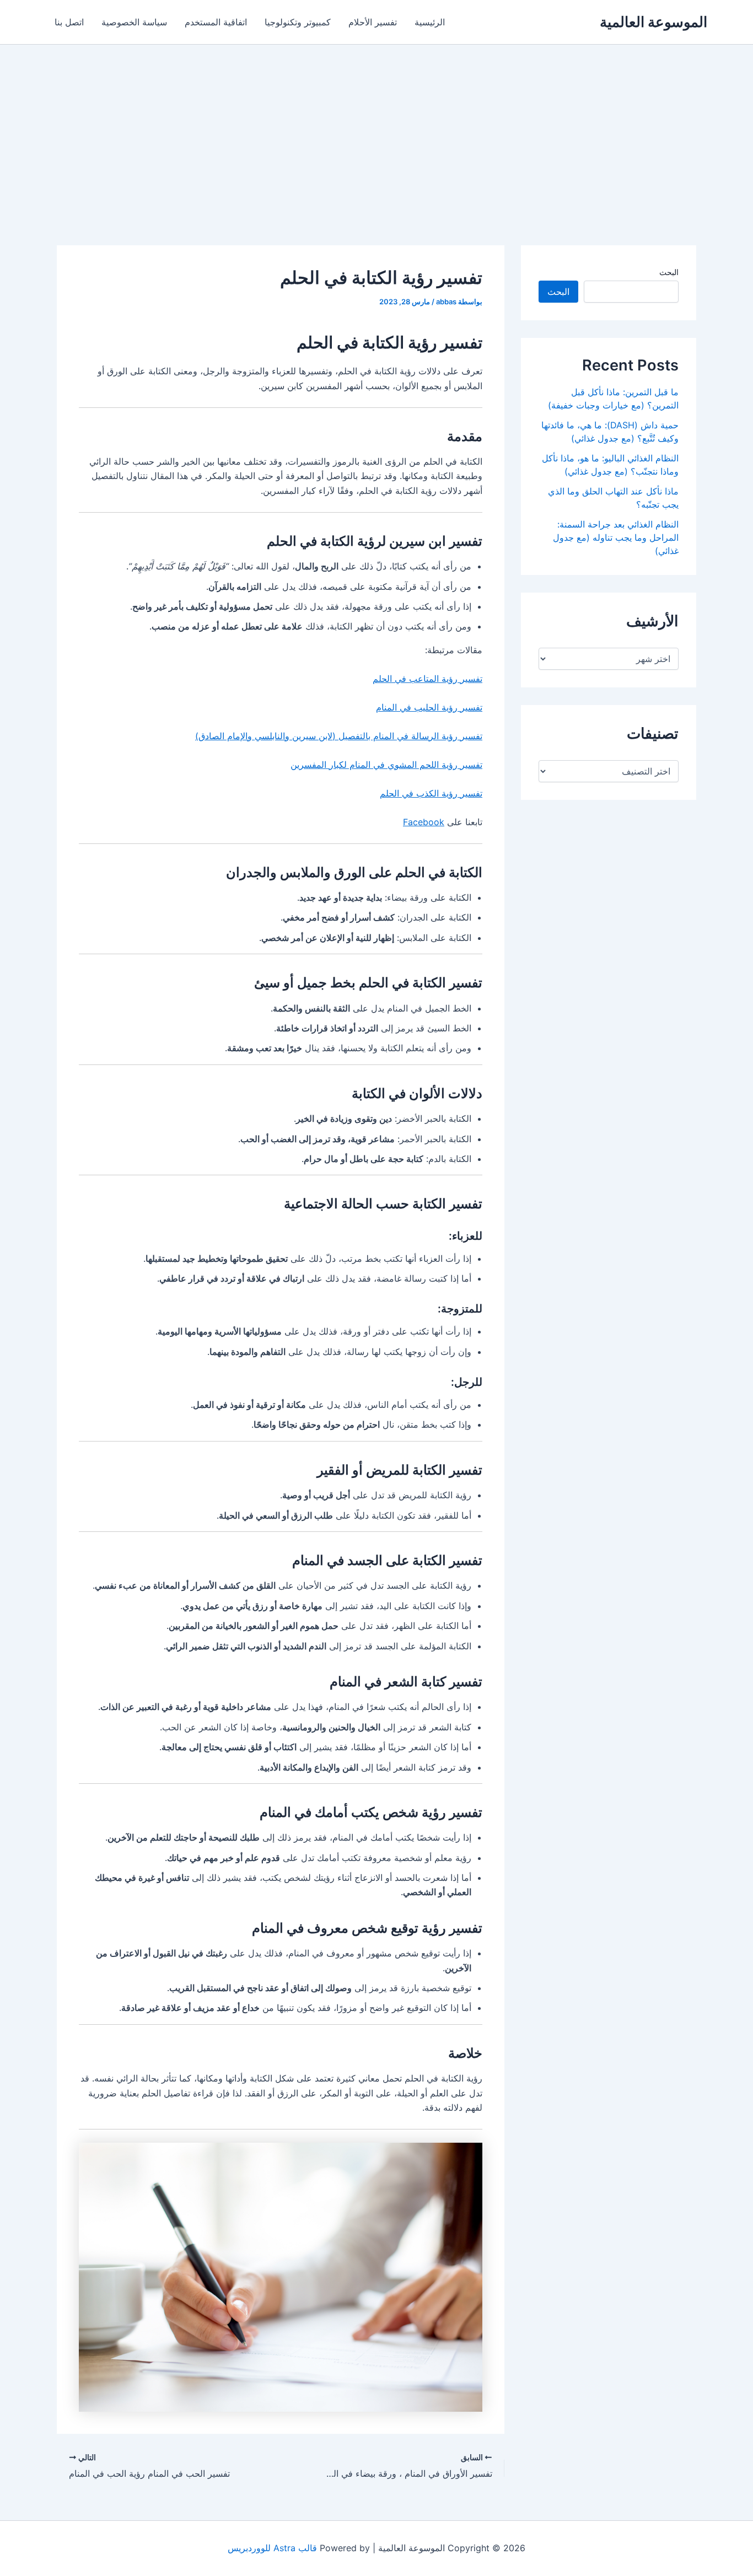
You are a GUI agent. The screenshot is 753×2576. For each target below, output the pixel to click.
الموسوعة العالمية (654, 22)
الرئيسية (430, 22)
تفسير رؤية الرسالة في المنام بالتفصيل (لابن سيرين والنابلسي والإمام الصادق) (339, 736)
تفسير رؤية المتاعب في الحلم (427, 679)
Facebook (424, 822)
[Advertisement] (376, 127)
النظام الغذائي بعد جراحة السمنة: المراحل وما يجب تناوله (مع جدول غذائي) (616, 537)
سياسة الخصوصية (134, 22)
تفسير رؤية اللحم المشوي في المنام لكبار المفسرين (386, 765)
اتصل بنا (69, 22)
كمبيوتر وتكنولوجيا (298, 22)
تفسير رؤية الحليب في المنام (429, 707)
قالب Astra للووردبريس (272, 2548)
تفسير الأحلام (373, 22)
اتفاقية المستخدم (216, 22)
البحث (669, 272)
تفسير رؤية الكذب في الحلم (431, 793)
